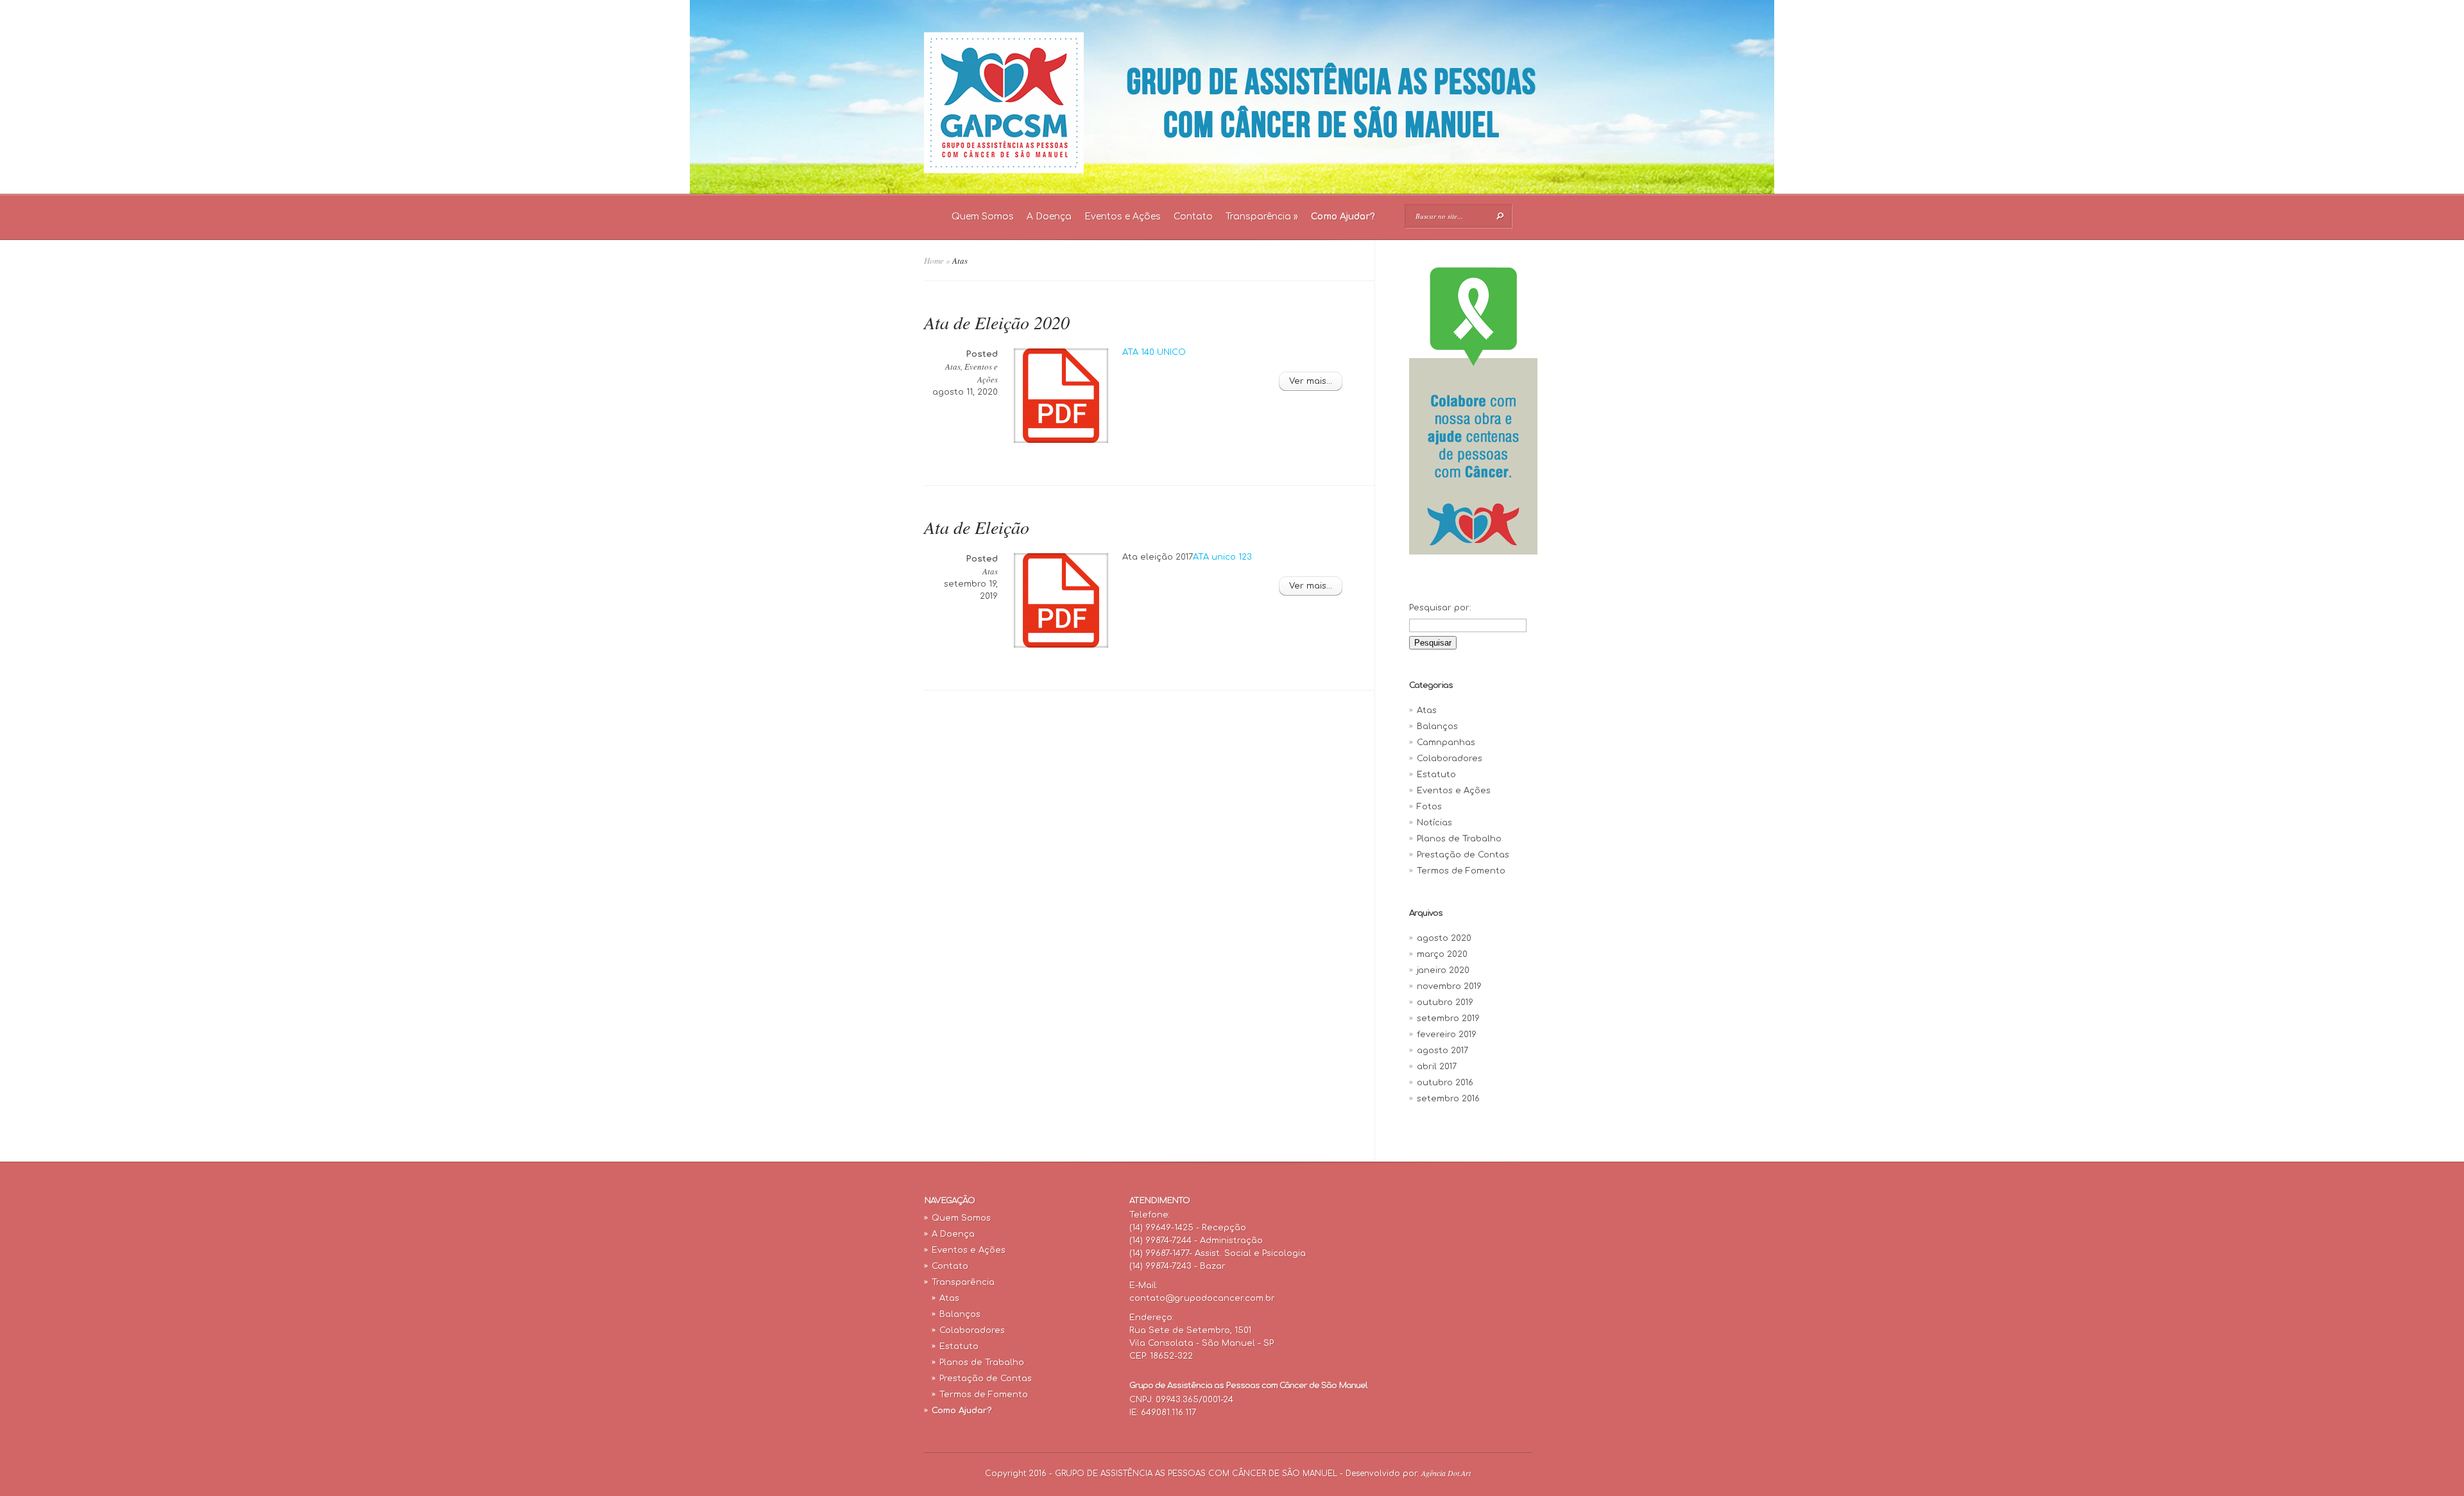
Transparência (1262, 217)
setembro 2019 (1448, 1019)
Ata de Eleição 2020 (997, 322)
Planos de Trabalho (1459, 839)
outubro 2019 (1445, 1002)
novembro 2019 (1449, 986)
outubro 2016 (1445, 1083)
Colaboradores (1450, 759)
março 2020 (1442, 954)
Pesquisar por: (1440, 608)
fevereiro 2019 (1447, 1035)
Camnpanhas (1446, 743)
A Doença (1049, 217)
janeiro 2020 (1443, 970)
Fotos (1429, 807)
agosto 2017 (1442, 1051)
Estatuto (1436, 775)
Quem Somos (983, 217)
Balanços (1437, 727)
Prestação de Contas (1463, 855)
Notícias (1434, 823)
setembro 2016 (1448, 1099)
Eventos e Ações (1123, 217)
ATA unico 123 (1222, 557)
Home (934, 261)
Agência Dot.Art (1446, 1473)
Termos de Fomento (1461, 871)
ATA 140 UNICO (1154, 352)
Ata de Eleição (977, 527)
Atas (953, 366)
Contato (1193, 217)
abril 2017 (1437, 1067)
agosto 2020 (1444, 938)
